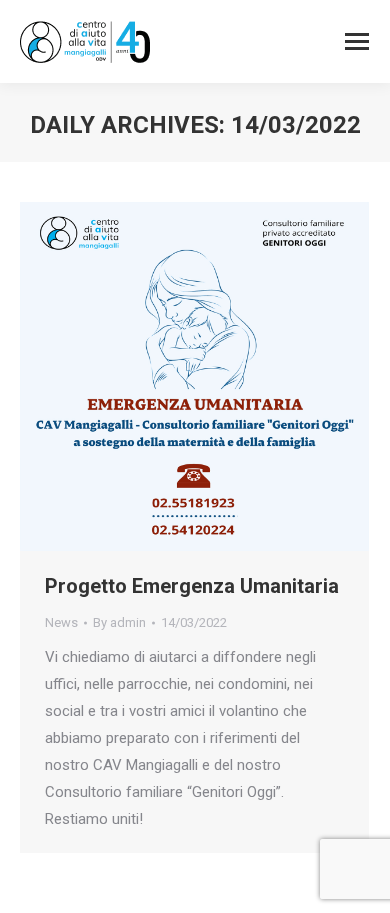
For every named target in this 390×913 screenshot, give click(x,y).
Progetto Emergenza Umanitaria (192, 586)
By (119, 622)
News (61, 622)
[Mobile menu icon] (357, 41)
